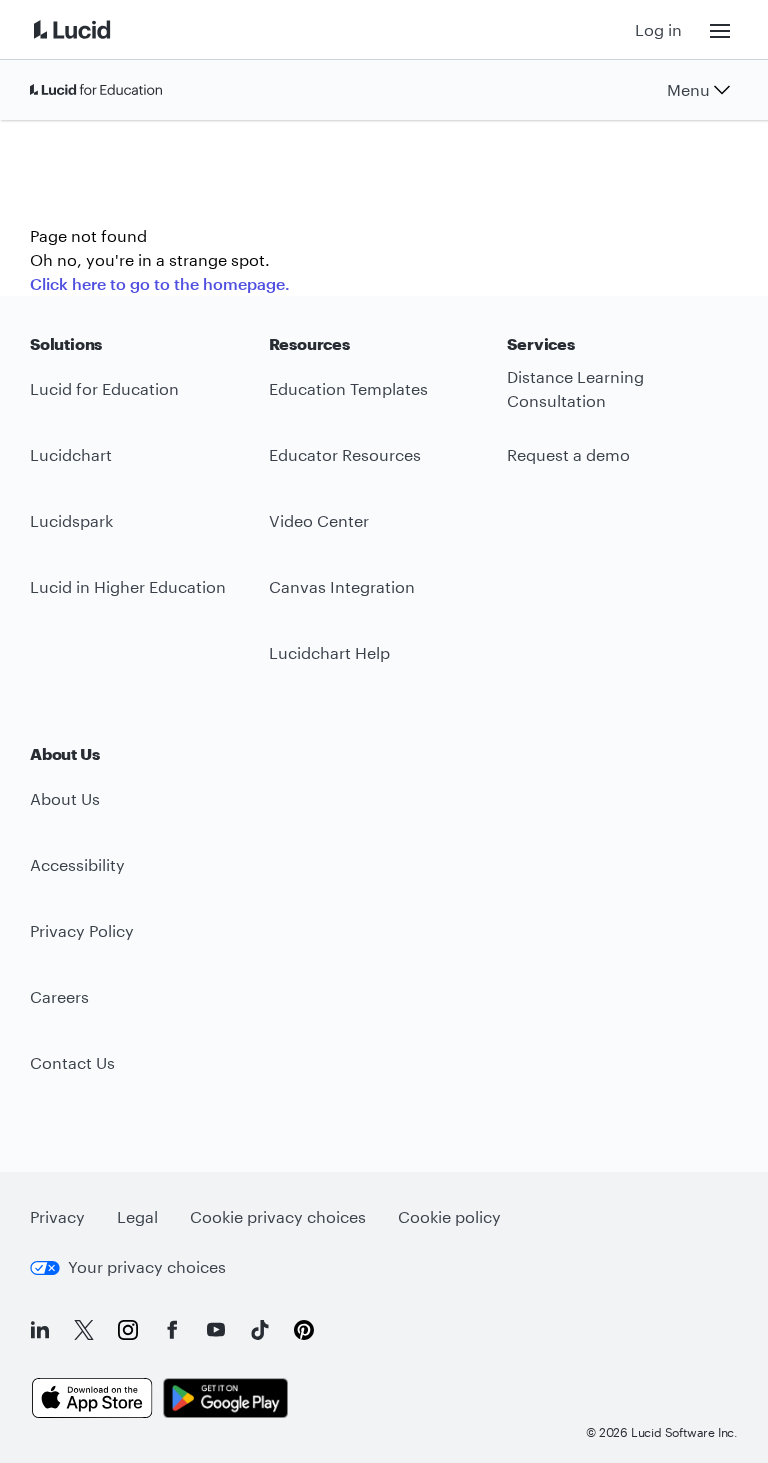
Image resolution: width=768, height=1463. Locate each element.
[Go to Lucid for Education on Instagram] (128, 1330)
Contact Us (72, 1062)
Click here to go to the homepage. (160, 283)
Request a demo (568, 454)
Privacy (57, 1216)
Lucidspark (71, 520)
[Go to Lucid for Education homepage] (96, 90)
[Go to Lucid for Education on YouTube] (216, 1330)
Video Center (319, 520)
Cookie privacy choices (278, 1216)
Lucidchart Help (329, 652)
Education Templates (348, 388)
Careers (59, 996)
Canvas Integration (342, 586)
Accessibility (77, 864)
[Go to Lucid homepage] (96, 29)
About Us (65, 798)
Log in (658, 29)
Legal (137, 1216)
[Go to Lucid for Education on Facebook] (172, 1330)
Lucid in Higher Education (128, 586)
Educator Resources (345, 454)
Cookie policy (449, 1216)
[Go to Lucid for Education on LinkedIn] (40, 1330)
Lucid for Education (104, 388)
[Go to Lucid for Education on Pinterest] (304, 1330)
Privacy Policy (82, 930)
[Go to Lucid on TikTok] (260, 1330)
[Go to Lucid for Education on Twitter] (84, 1330)
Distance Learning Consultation (575, 389)
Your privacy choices (147, 1266)
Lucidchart (71, 454)
